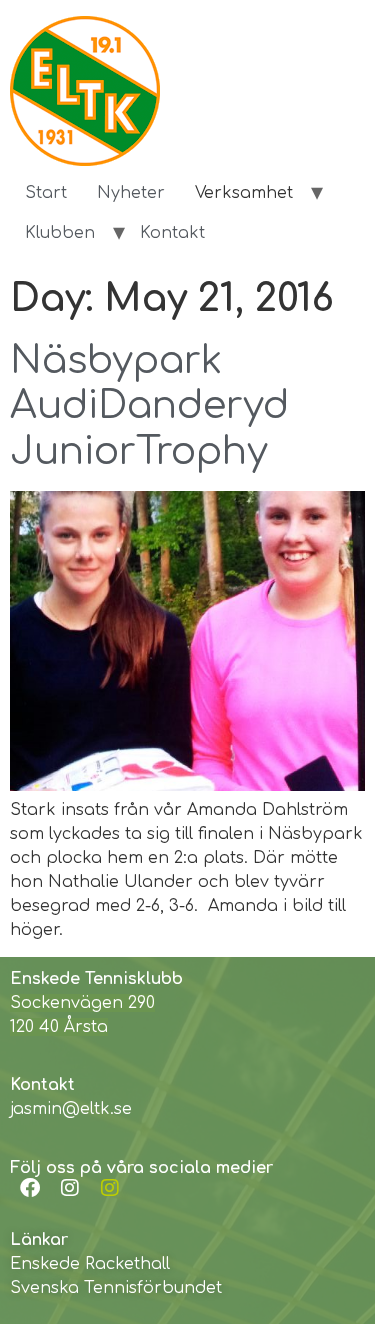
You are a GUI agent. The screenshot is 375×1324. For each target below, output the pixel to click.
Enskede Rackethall (90, 1264)
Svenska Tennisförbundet (116, 1288)
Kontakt (172, 233)
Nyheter (131, 193)
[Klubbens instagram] (70, 1188)
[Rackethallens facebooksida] (30, 1188)
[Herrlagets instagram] (110, 1188)
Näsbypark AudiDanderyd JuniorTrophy (149, 406)
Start (46, 193)
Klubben (60, 233)
